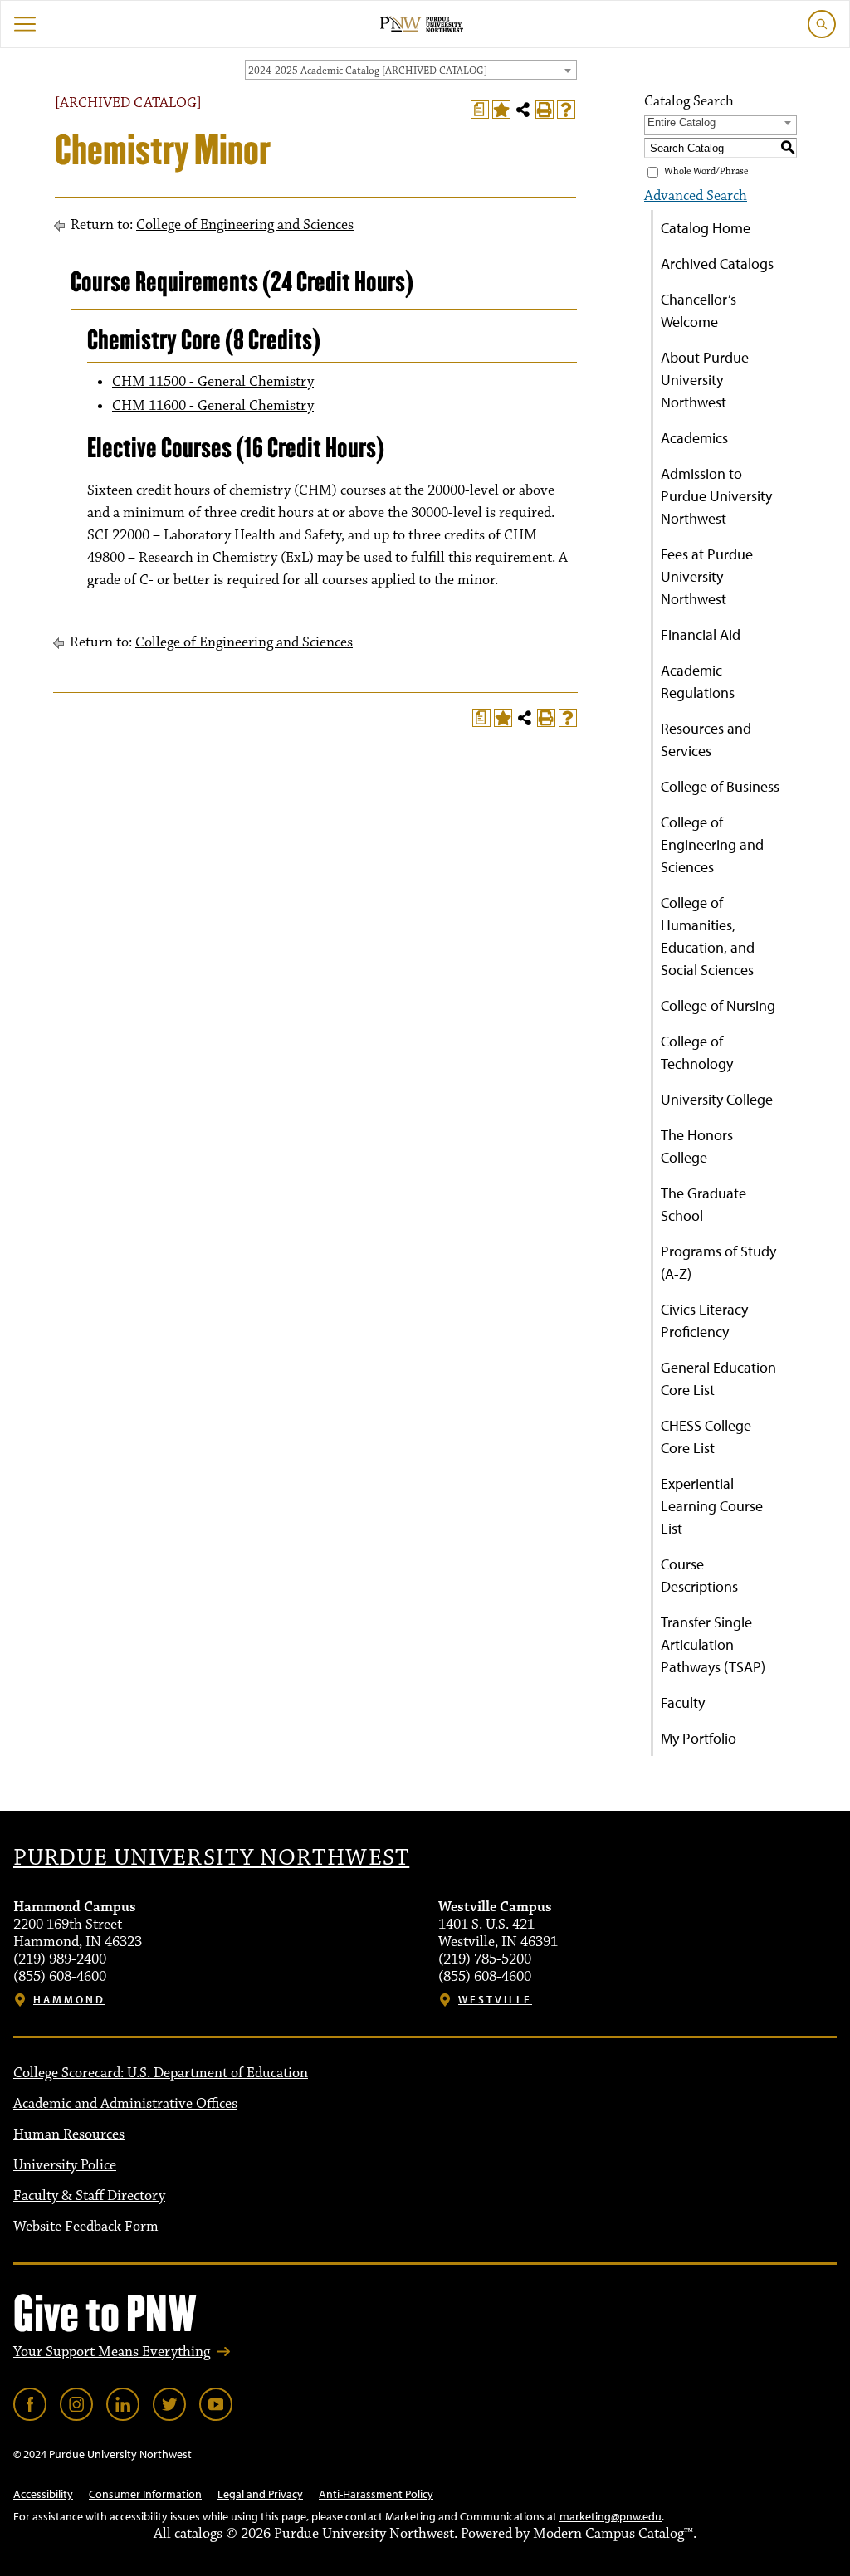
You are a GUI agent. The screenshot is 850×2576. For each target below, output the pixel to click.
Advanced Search (696, 196)
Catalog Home (706, 228)
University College (717, 1099)
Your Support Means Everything (112, 2352)
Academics (694, 438)
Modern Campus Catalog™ (613, 2534)
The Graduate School (703, 1204)
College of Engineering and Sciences (245, 225)
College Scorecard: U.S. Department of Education (161, 2073)
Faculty (683, 1703)
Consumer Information (145, 2494)
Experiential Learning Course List (712, 1506)
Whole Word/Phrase (706, 171)
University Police (65, 2165)
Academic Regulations (698, 681)
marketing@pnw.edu (611, 2516)
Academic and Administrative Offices (125, 2104)
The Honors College (697, 1146)
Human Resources (69, 2134)
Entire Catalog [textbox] (681, 122)
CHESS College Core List (706, 1437)
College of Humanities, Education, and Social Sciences (708, 936)
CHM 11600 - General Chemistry (213, 406)
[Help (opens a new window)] (566, 110)
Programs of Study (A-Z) (718, 1262)
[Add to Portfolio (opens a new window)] (501, 110)
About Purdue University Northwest (705, 380)
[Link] (30, 2404)
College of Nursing (718, 1005)
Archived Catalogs (717, 263)
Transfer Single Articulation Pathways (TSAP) (713, 1644)
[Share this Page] (523, 110)
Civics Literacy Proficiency (704, 1320)
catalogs (198, 2534)
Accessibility (43, 2494)
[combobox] (411, 70)
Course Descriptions (699, 1575)
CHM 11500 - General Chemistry (213, 382)
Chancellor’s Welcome (699, 310)
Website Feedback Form (86, 2227)
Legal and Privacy (260, 2494)
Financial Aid (701, 634)
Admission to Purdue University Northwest (716, 496)
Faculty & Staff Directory (89, 2196)
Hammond (69, 2000)
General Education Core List (718, 1378)
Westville (495, 2000)
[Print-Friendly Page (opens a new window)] (545, 110)
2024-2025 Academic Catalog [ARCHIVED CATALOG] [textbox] (368, 71)
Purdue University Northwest (211, 1858)
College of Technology (697, 1052)
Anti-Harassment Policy (376, 2494)
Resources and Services (706, 739)
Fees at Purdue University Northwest (707, 576)
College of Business (720, 786)
